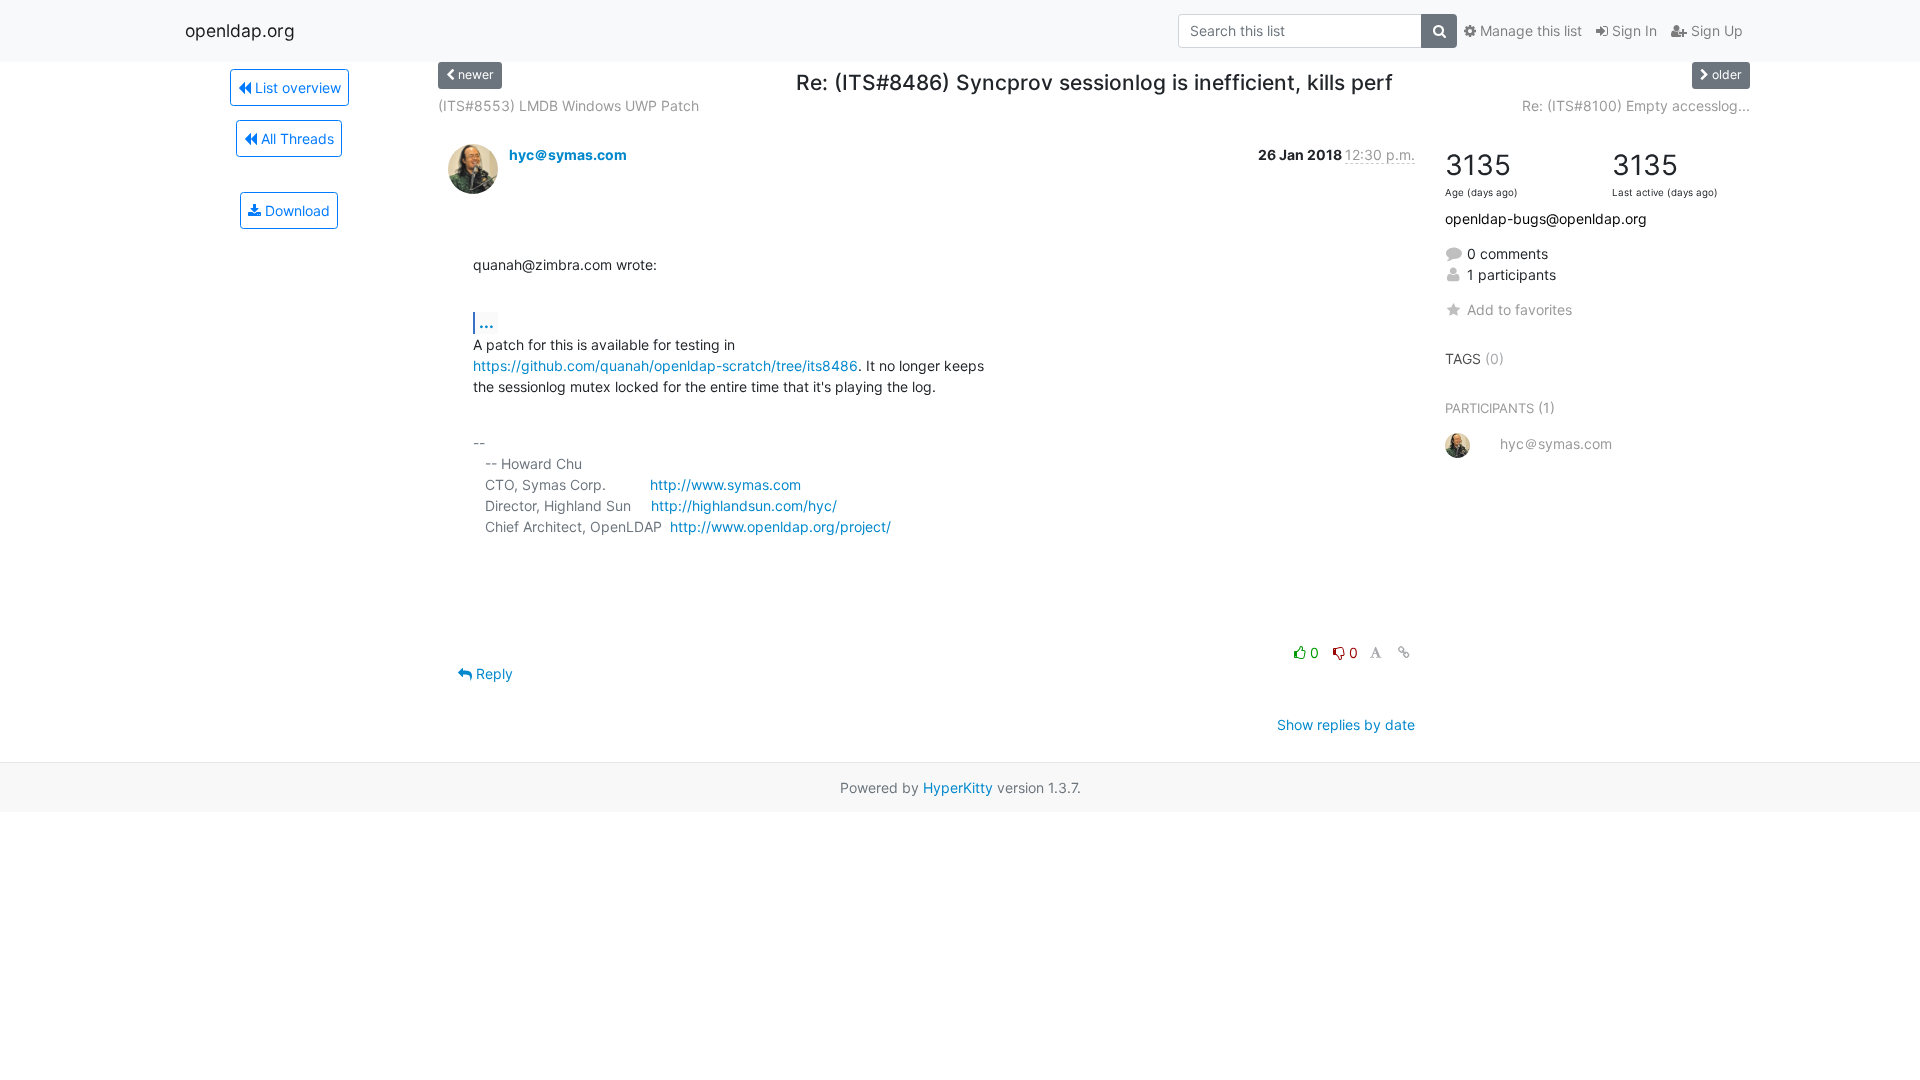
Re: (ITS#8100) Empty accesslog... (1636, 105)
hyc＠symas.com (568, 154)
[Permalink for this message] (1404, 652)
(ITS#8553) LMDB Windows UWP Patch (568, 105)
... (486, 322)
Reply (492, 673)
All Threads (295, 138)
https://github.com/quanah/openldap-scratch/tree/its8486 (665, 365)
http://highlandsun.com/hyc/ (744, 505)
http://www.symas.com (725, 484)
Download (295, 210)
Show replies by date (1346, 724)
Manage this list (1529, 30)
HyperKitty (958, 787)
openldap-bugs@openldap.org (1546, 218)
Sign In (1632, 30)
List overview (296, 87)
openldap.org (240, 30)
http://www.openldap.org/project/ (780, 526)
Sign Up (1715, 30)
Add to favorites (1519, 309)
